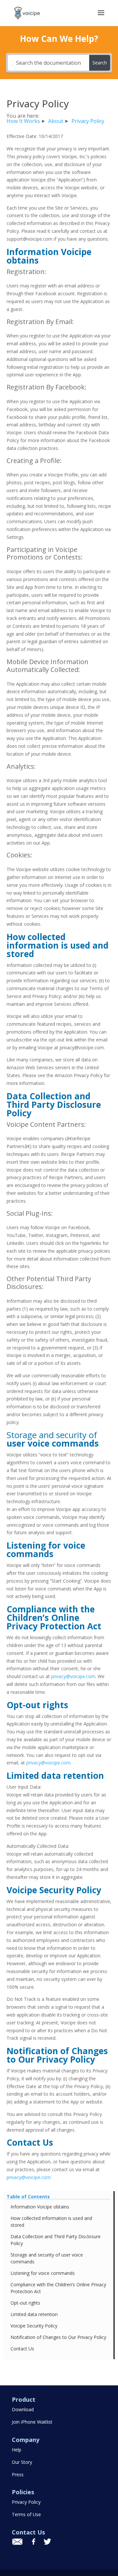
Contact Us (22, 2349)
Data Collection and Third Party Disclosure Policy (56, 2240)
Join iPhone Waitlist (32, 2422)
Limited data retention (34, 2314)
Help (17, 2450)
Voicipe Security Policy (34, 2326)
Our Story (22, 2462)
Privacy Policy (26, 2502)
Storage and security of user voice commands (47, 2258)
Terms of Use (26, 2514)
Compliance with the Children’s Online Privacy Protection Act (58, 2288)
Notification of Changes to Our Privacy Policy (58, 2337)
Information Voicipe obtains (40, 2207)
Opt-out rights (25, 2303)
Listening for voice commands (43, 2273)
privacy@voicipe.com (73, 1676)
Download (23, 2409)
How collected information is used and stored (51, 2222)
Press (18, 2474)
